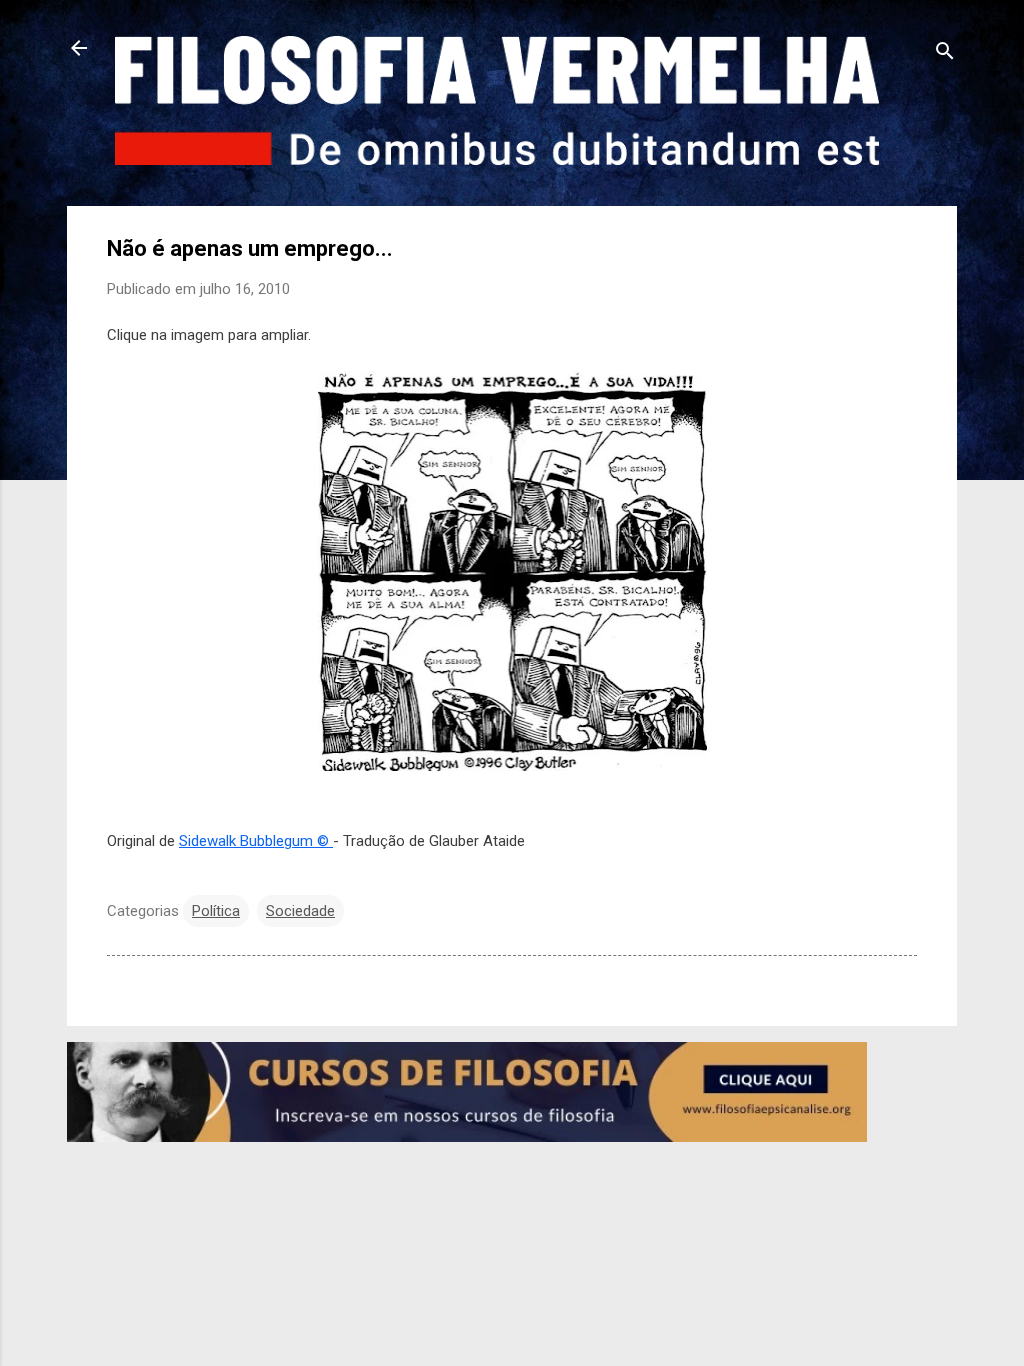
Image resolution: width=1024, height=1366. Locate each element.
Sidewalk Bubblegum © (256, 841)
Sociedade (300, 911)
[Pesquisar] (945, 54)
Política (216, 911)
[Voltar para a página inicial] (79, 50)
